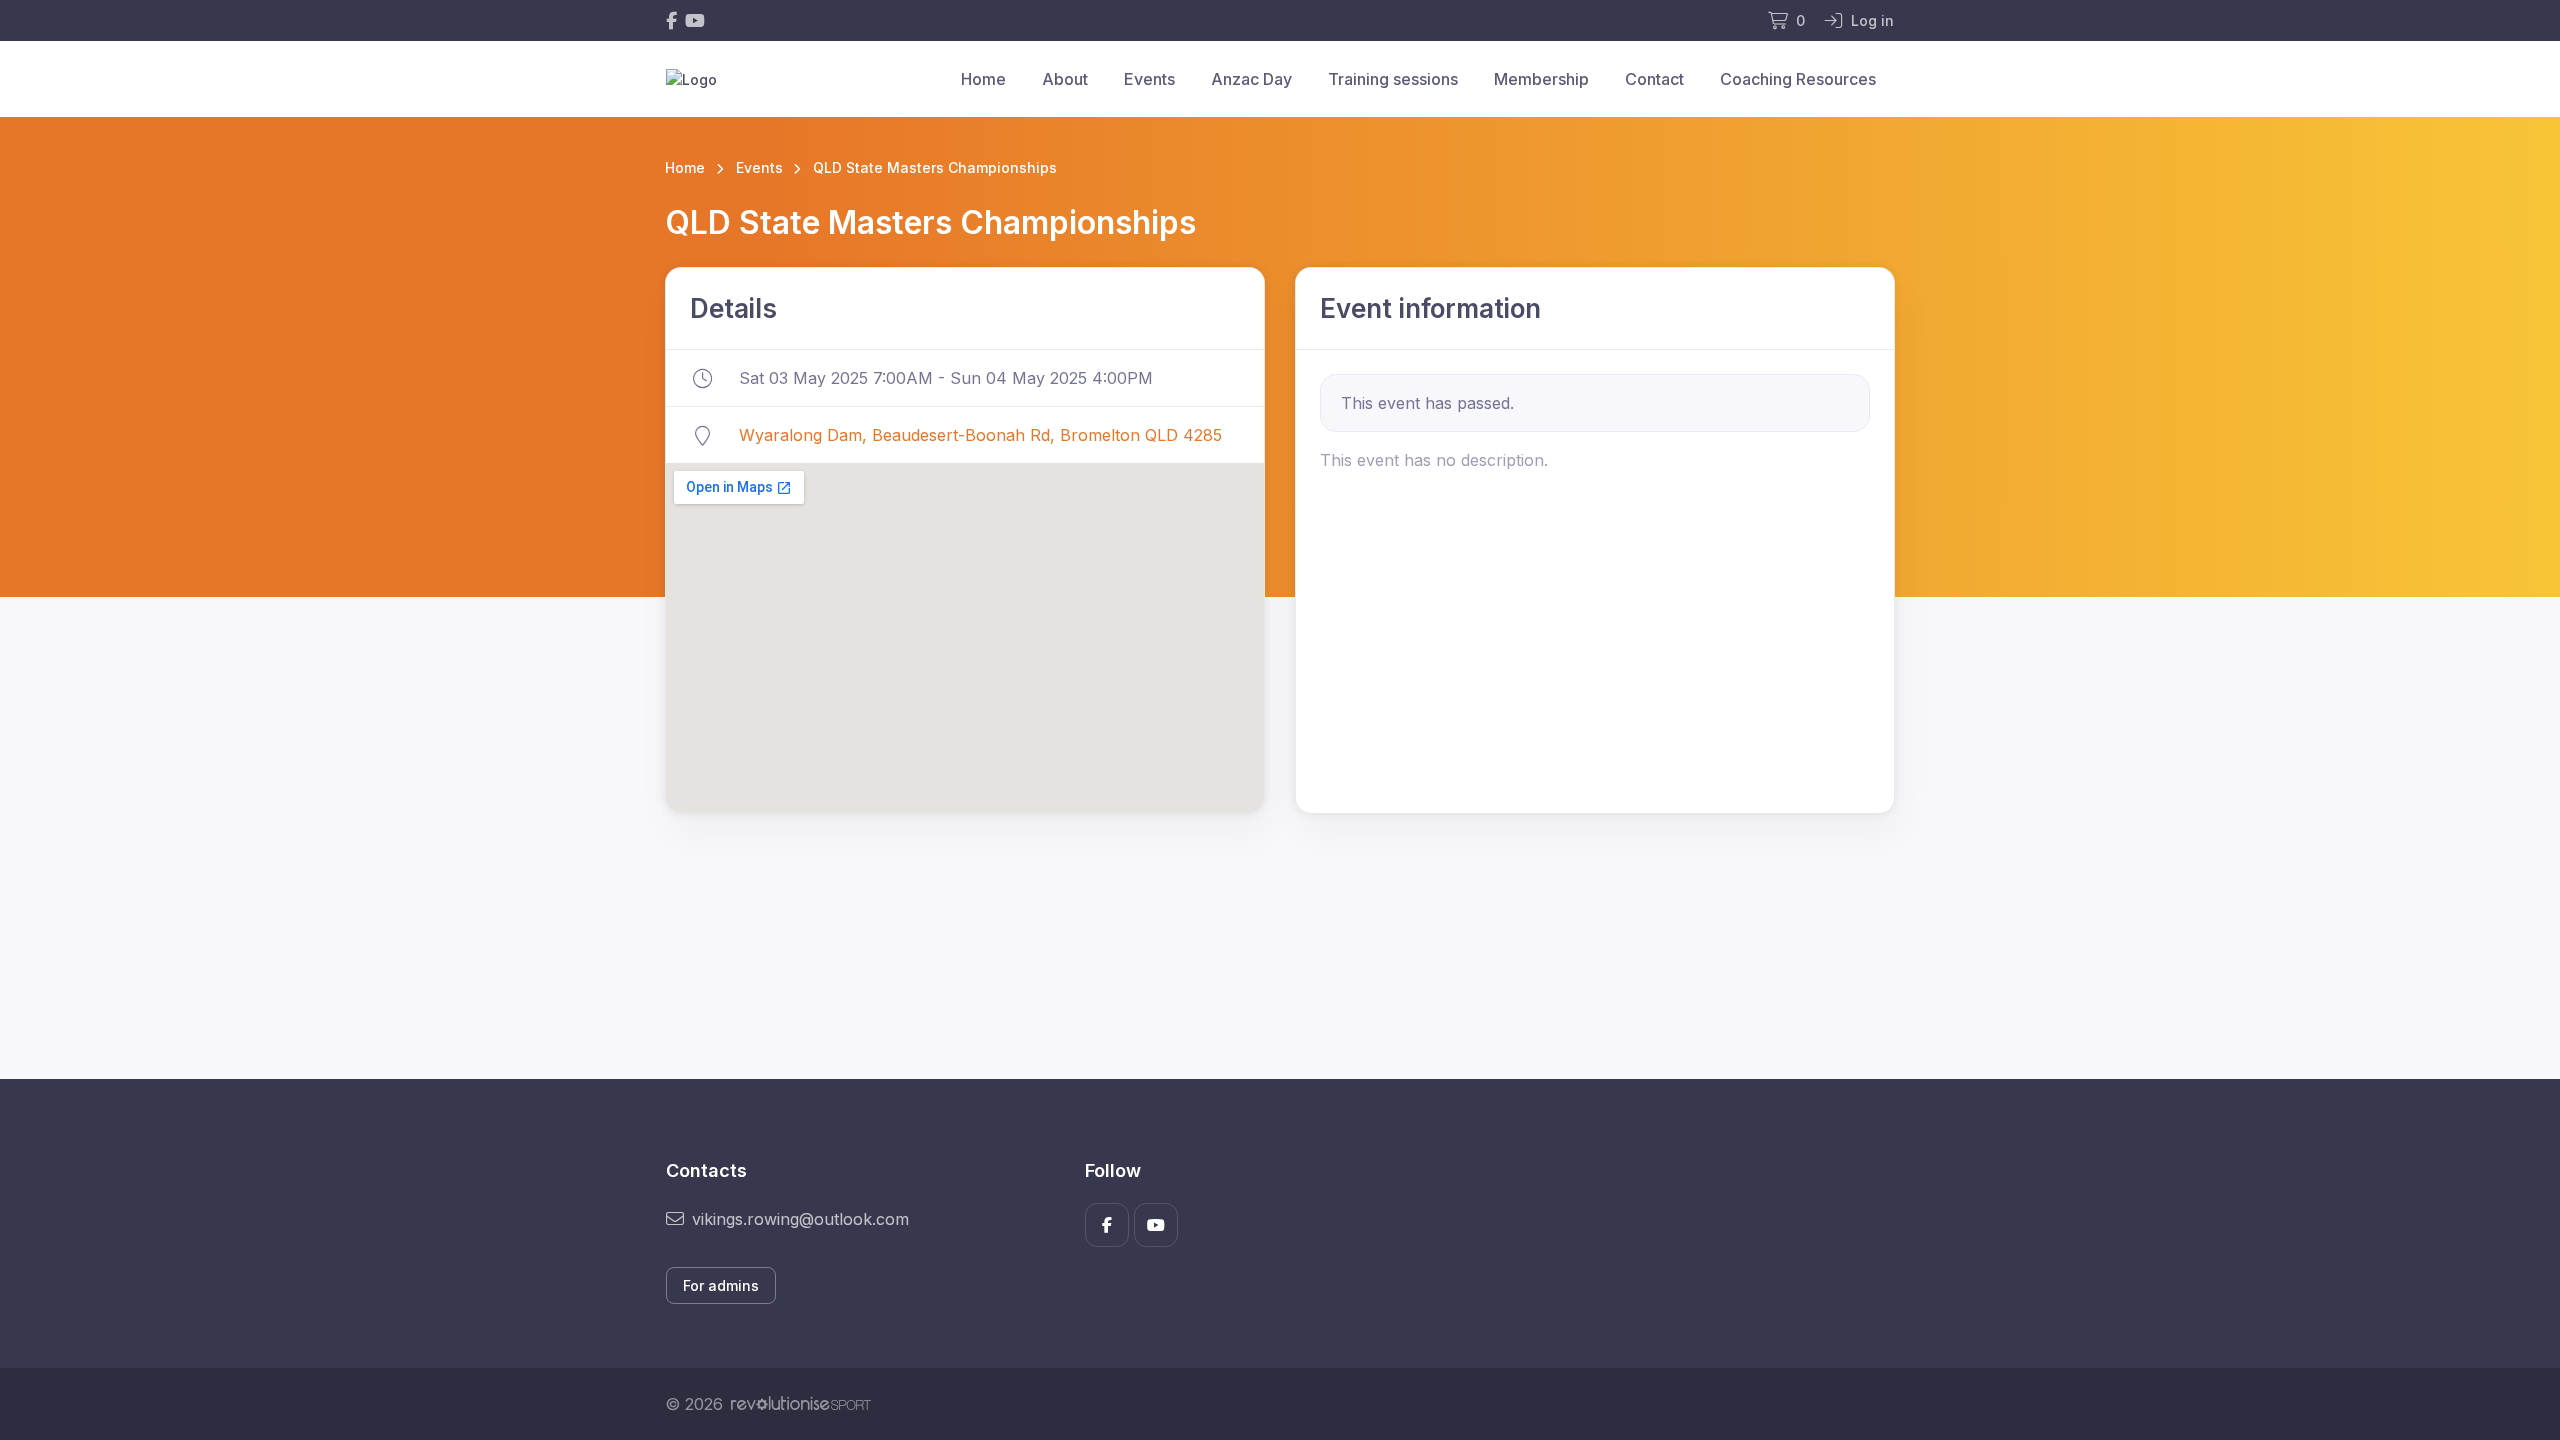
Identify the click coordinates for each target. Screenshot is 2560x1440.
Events (1149, 79)
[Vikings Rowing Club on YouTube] (695, 20)
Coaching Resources (1798, 79)
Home (983, 79)
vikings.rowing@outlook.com (800, 1219)
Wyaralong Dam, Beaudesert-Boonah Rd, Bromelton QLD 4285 (980, 435)
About (1065, 79)
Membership (1541, 79)
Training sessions (1393, 79)
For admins (721, 1285)
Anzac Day (1251, 79)
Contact (1654, 79)
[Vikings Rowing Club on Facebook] (671, 20)
